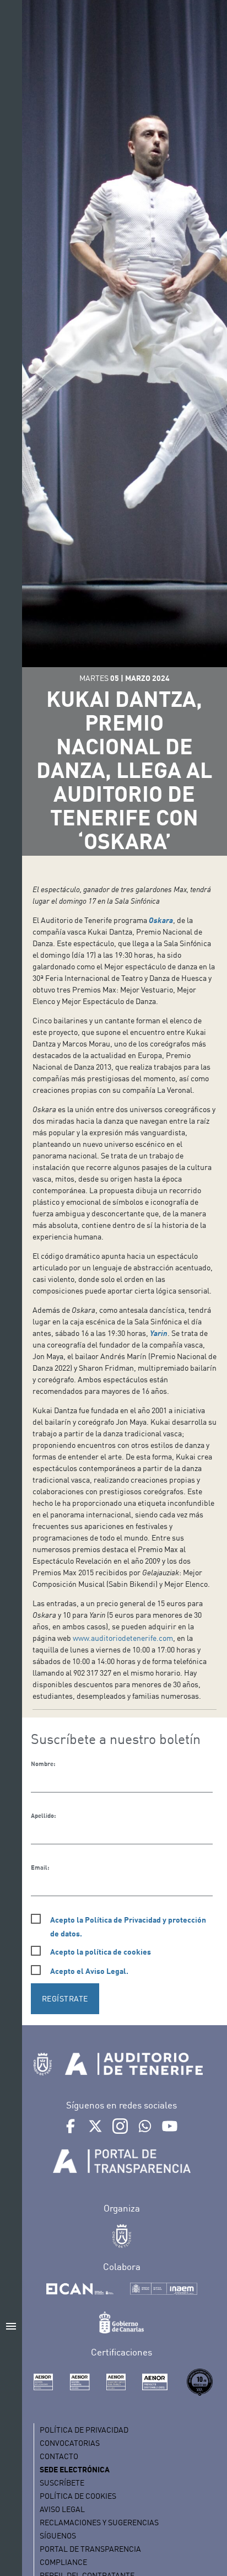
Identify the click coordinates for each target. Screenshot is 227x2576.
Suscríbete (62, 2483)
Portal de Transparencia (90, 2549)
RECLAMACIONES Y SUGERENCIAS (99, 2522)
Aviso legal (62, 2509)
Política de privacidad (84, 2430)
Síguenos (58, 2535)
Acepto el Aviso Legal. (89, 1971)
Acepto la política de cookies (101, 1952)
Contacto (59, 2456)
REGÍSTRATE (65, 1998)
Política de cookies (78, 2496)
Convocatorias (70, 2443)
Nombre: (43, 1764)
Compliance (63, 2562)
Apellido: (43, 1816)
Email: (40, 1867)
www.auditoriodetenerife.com (123, 1638)
